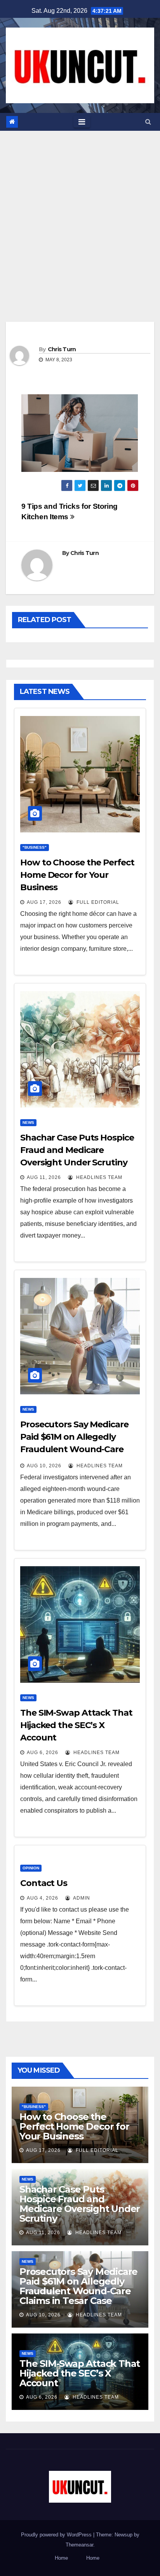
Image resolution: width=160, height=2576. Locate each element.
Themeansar (79, 2545)
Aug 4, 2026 (43, 1898)
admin (81, 1898)
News (28, 1122)
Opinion (31, 1868)
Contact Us (44, 1883)
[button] (148, 122)
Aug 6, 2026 (43, 1753)
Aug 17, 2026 (44, 902)
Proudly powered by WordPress (57, 2535)
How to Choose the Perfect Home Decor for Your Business (77, 875)
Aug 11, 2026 (44, 1177)
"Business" (35, 847)
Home (61, 2558)
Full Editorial (97, 902)
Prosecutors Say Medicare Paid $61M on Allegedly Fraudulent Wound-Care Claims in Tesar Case (78, 2286)
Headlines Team (98, 1177)
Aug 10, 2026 (44, 1466)
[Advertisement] (80, 215)
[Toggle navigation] (82, 122)
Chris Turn (62, 349)
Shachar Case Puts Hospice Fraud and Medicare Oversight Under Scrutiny (77, 1150)
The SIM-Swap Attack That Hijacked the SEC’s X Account (76, 1725)
